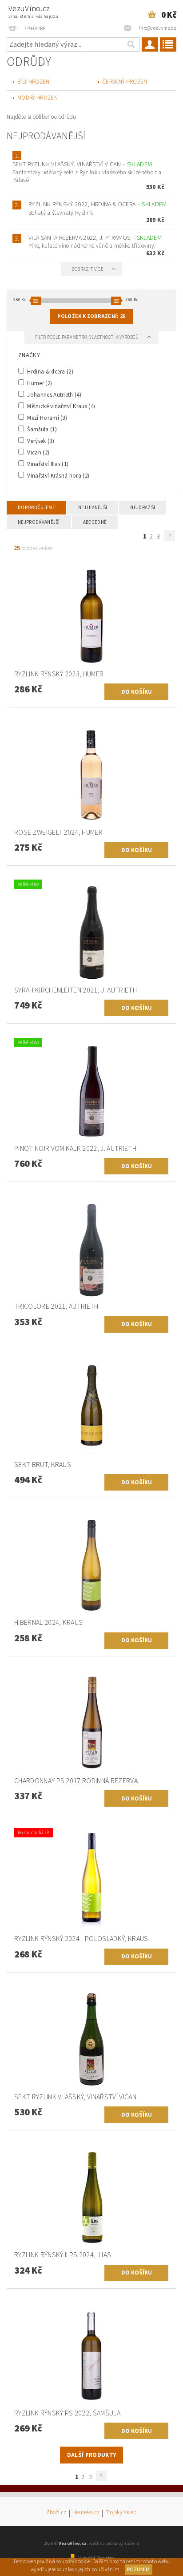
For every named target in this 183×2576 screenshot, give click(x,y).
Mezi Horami (46, 418)
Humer (39, 383)
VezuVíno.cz (33, 11)
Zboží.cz (56, 2513)
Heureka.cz (86, 2513)
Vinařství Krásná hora (58, 475)
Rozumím (138, 2570)
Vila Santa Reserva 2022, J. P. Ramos (95, 238)
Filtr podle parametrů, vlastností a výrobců (88, 337)
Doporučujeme (36, 508)
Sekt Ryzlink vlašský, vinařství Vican (82, 165)
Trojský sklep (121, 2513)
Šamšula (41, 429)
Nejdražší (143, 508)
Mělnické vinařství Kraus (60, 406)
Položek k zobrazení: (91, 316)
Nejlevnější (93, 508)
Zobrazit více (88, 269)
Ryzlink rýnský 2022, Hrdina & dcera (97, 205)
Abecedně (95, 522)
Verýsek (40, 441)
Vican (38, 452)
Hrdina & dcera (50, 371)
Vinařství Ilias (47, 464)
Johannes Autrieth (54, 394)
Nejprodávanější (39, 522)
